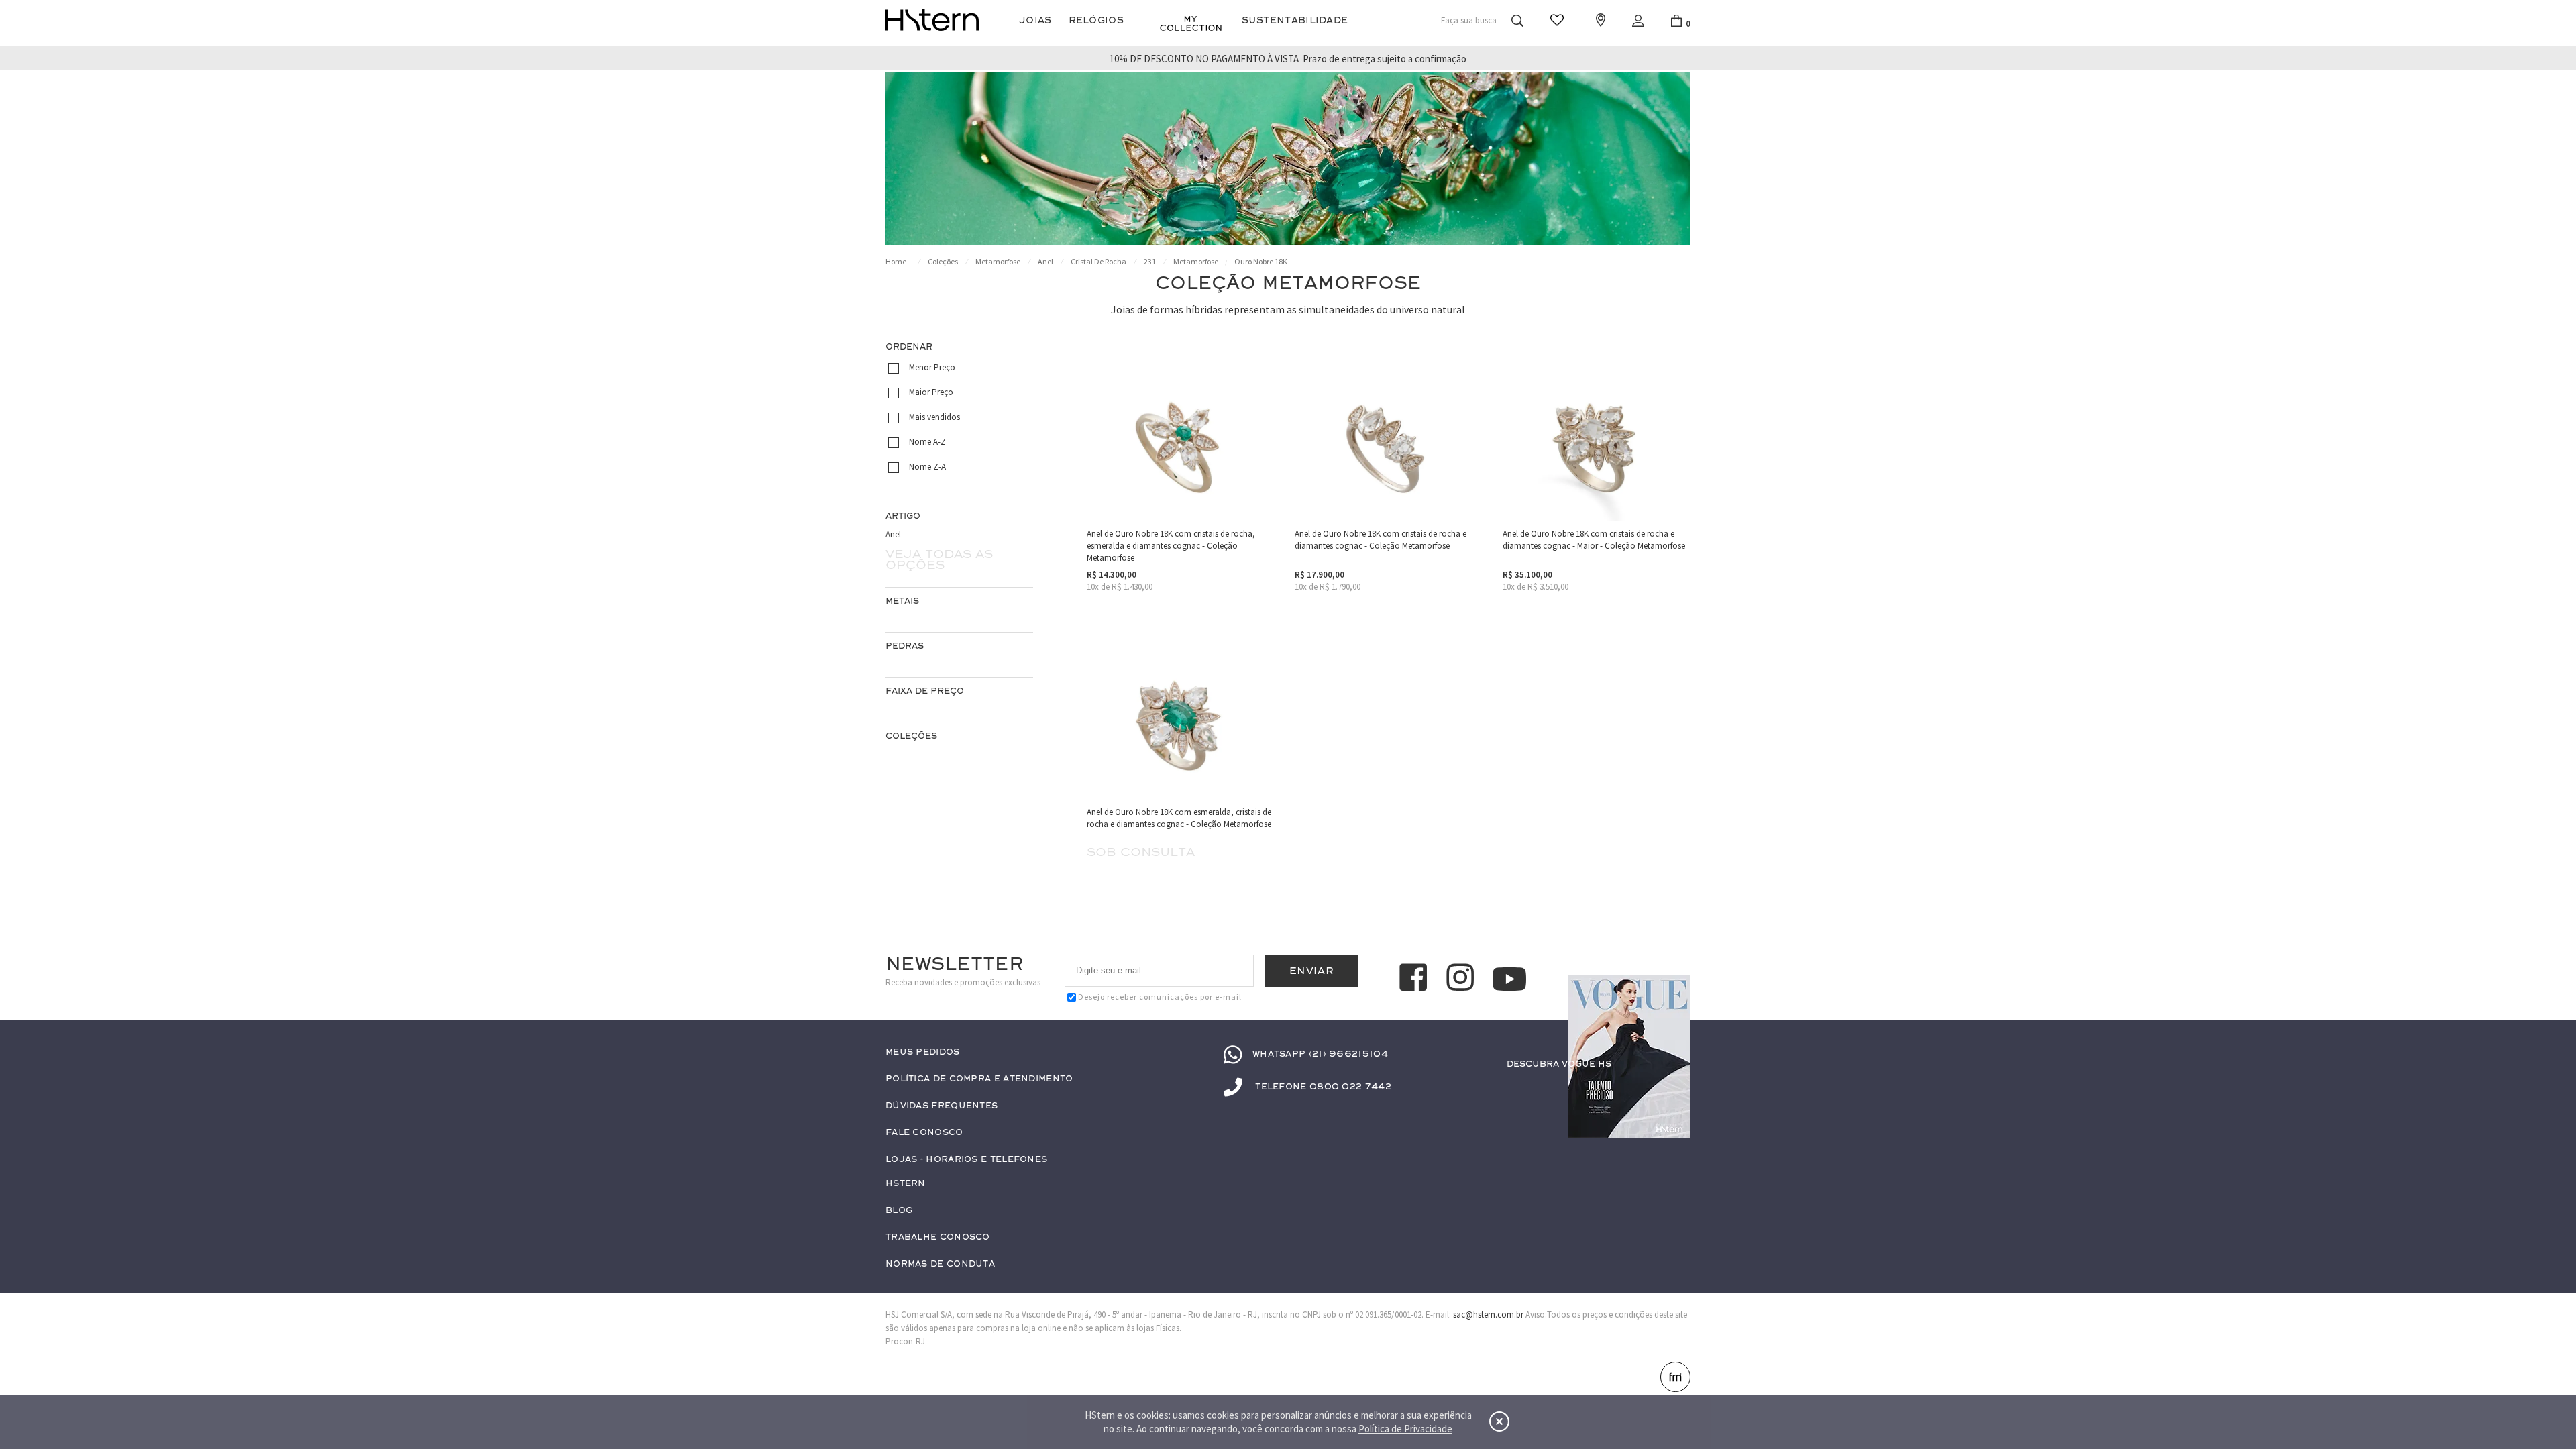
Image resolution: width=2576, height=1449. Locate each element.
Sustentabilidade (1295, 20)
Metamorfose (998, 261)
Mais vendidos (934, 417)
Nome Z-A (927, 467)
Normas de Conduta (940, 1264)
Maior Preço (931, 392)
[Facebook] (1415, 979)
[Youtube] (1509, 979)
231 (1150, 261)
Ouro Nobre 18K (1261, 261)
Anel (1045, 261)
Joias (1035, 20)
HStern (906, 1184)
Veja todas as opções (939, 559)
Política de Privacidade (1405, 1429)
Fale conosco (924, 1133)
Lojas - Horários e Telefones (966, 1160)
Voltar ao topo (1674, 1379)
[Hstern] (932, 20)
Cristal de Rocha (1098, 261)
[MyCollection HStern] (1191, 23)
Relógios (1096, 20)
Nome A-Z (927, 442)
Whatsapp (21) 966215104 (1320, 1054)
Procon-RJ (905, 1341)
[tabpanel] (1288, 158)
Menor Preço (932, 367)
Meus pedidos (923, 1052)
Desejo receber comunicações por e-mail (1160, 997)
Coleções (943, 261)
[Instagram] (1462, 979)
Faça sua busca (1469, 20)
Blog (899, 1211)
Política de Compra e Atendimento (979, 1079)
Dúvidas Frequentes (942, 1106)
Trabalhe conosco (938, 1237)
